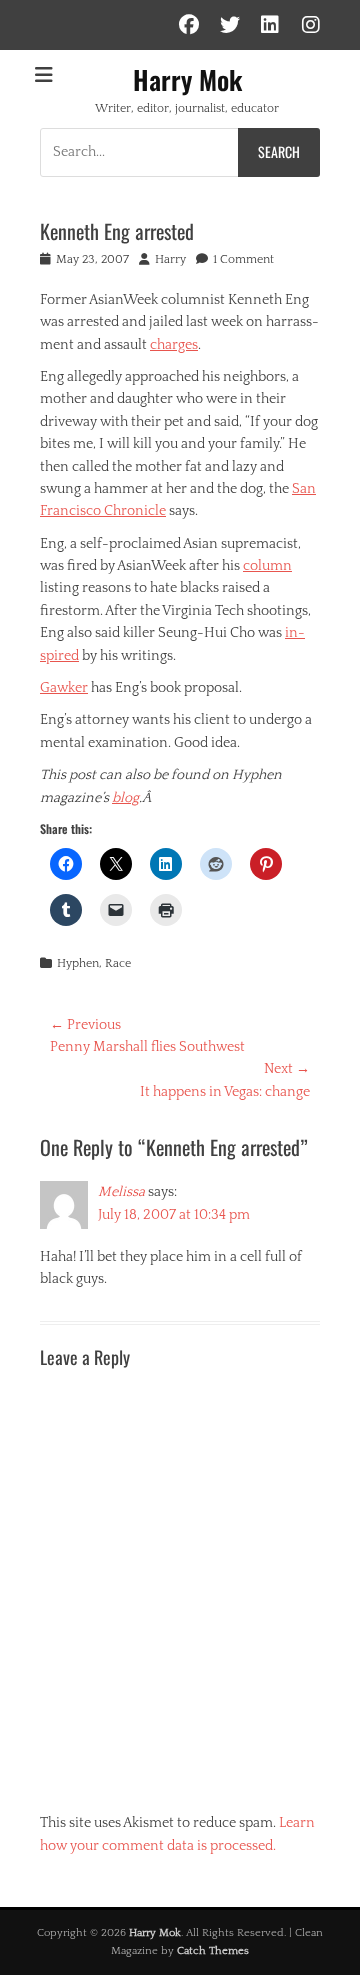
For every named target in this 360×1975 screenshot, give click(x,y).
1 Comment (243, 259)
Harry (170, 259)
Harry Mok (187, 79)
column (267, 566)
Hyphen (78, 963)
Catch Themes (213, 1951)
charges (174, 345)
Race (118, 963)
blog (125, 798)
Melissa (121, 1192)
